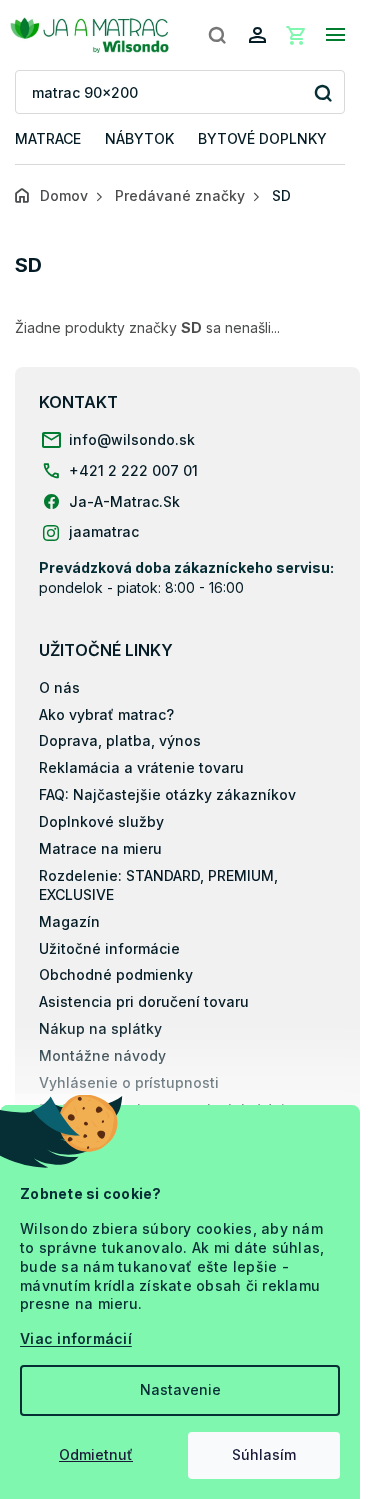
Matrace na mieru (100, 848)
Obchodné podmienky (116, 974)
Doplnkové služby (101, 821)
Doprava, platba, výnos (120, 740)
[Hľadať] (217, 35)
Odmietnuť (96, 1454)
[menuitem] (48, 139)
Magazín (69, 921)
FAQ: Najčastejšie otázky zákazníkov (167, 794)
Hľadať (322, 92)
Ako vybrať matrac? (106, 714)
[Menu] (335, 35)
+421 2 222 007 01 (133, 470)
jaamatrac (104, 531)
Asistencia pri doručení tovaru (144, 1001)
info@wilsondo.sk (132, 439)
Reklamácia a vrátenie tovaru (141, 767)
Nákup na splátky (100, 1028)
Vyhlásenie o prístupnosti (129, 1082)
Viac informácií (76, 1338)
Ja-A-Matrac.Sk (124, 501)
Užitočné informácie (109, 948)
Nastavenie (180, 1389)
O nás (59, 687)
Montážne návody (102, 1055)
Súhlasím (264, 1454)
